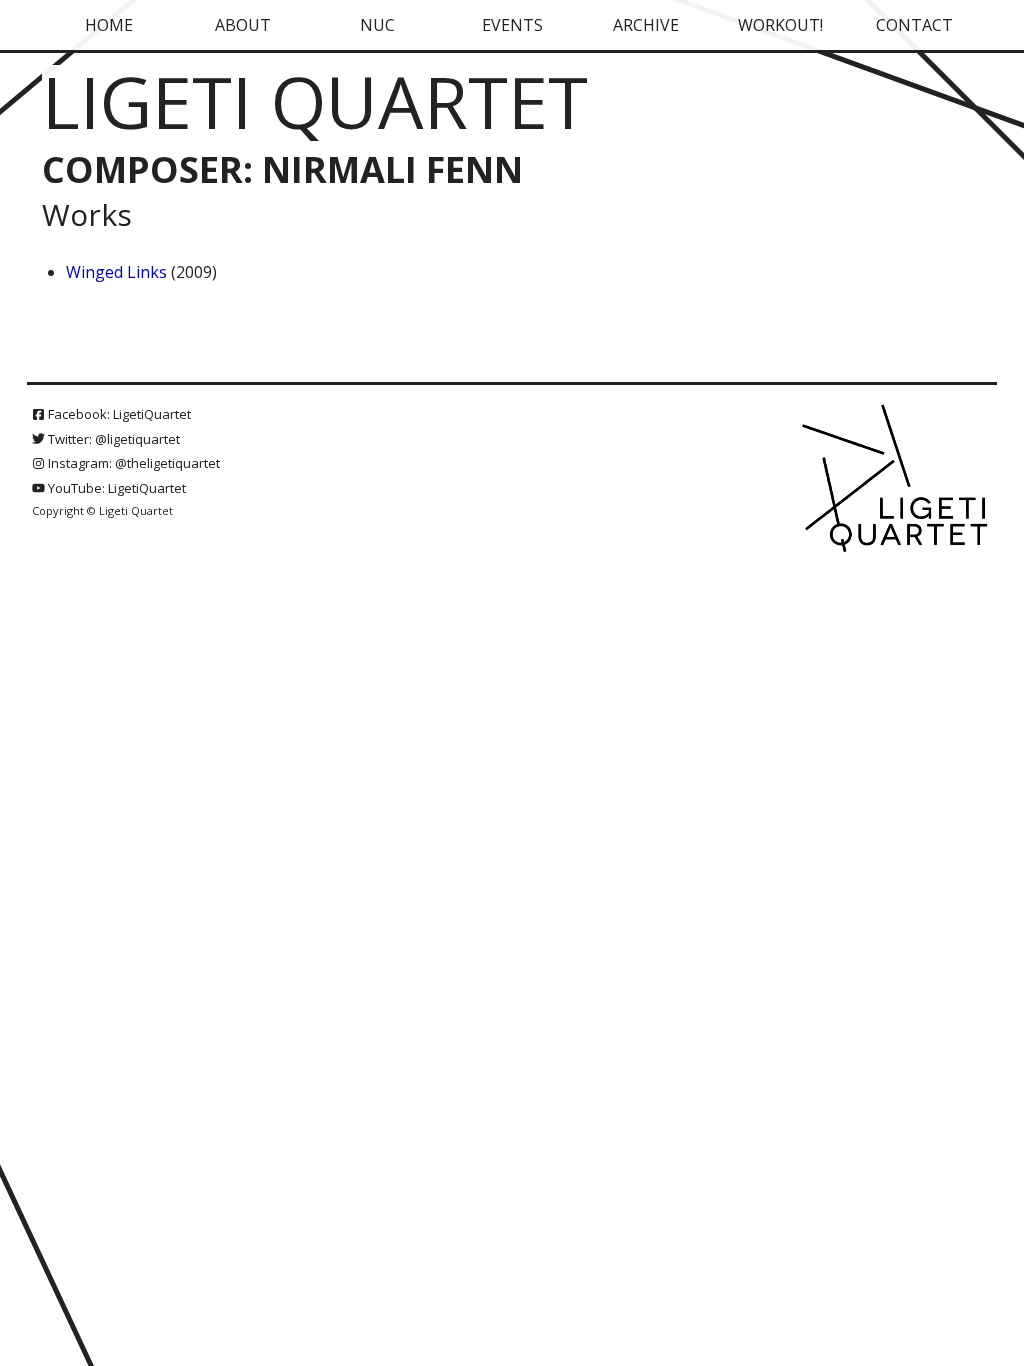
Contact (914, 25)
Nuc (377, 25)
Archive (646, 25)
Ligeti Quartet (315, 101)
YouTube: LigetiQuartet (115, 488)
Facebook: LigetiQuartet (118, 414)
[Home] (897, 480)
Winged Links (116, 272)
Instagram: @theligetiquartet (132, 463)
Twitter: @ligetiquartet (112, 439)
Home (109, 25)
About (243, 25)
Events (512, 25)
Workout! (780, 25)
